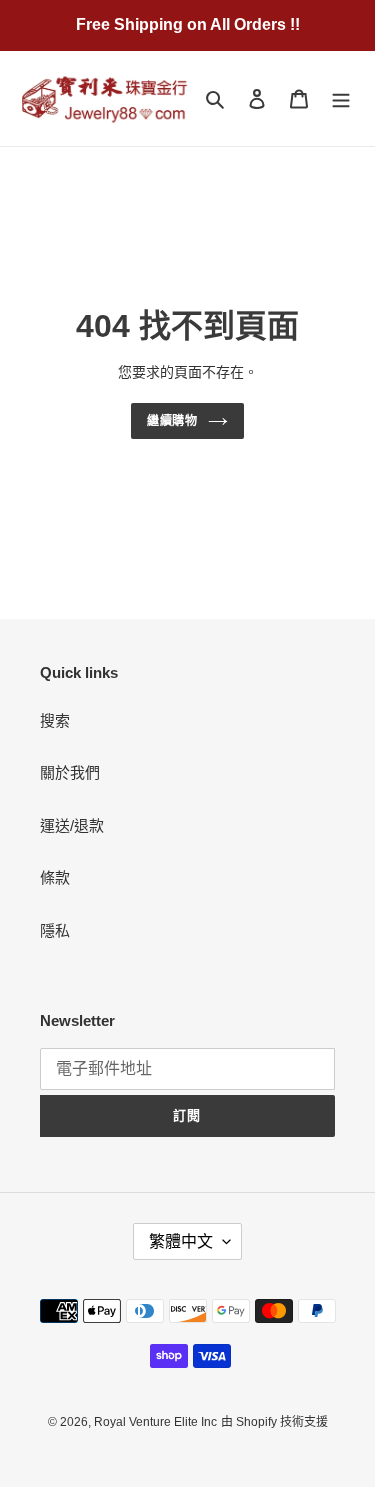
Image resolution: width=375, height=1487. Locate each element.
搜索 (55, 720)
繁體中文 (181, 1241)
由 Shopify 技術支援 (274, 1422)
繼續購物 (173, 421)
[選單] (341, 98)
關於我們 (70, 772)
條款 (55, 877)
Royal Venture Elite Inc (155, 1422)
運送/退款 (72, 825)
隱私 (55, 930)
